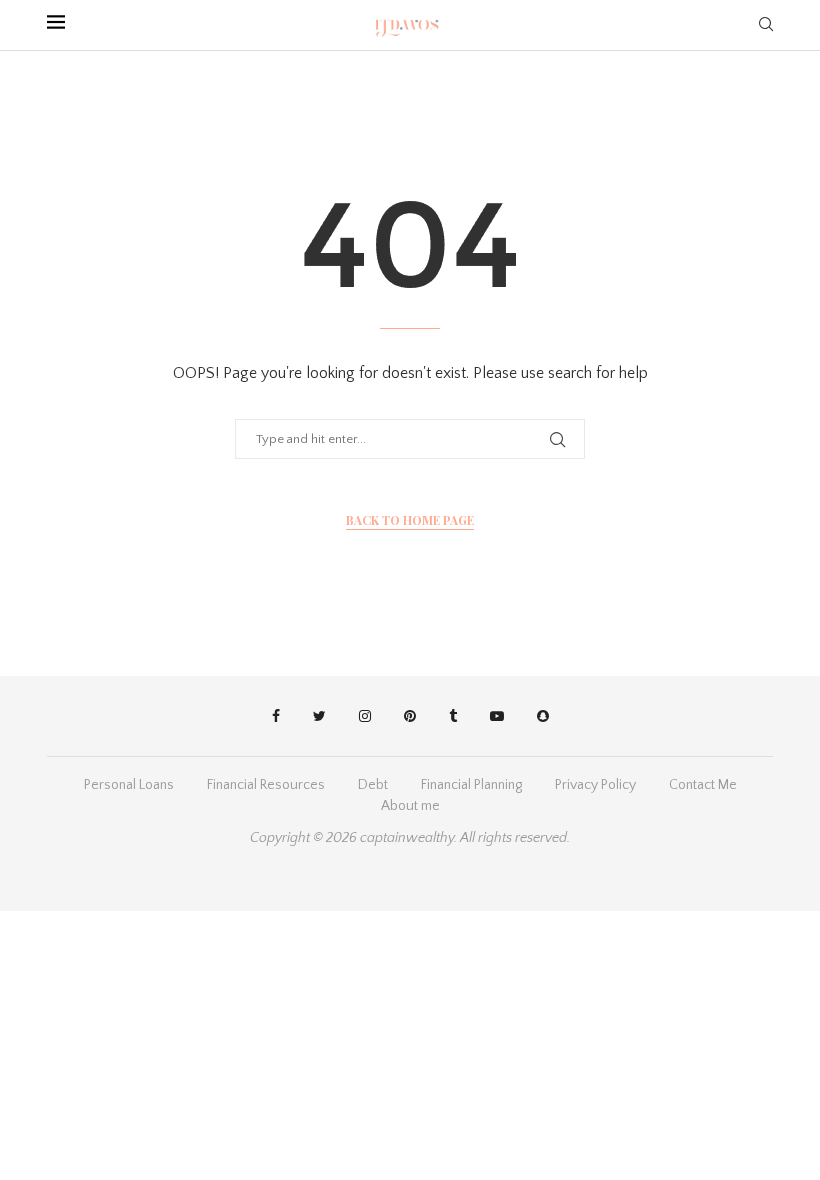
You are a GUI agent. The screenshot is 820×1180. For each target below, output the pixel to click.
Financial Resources (266, 785)
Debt (373, 785)
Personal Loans (129, 785)
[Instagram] (365, 716)
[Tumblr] (453, 716)
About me (410, 806)
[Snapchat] (543, 716)
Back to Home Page (410, 520)
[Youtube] (497, 716)
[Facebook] (276, 716)
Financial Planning (471, 785)
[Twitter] (319, 716)
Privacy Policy (595, 785)
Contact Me (703, 785)
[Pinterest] (410, 716)
